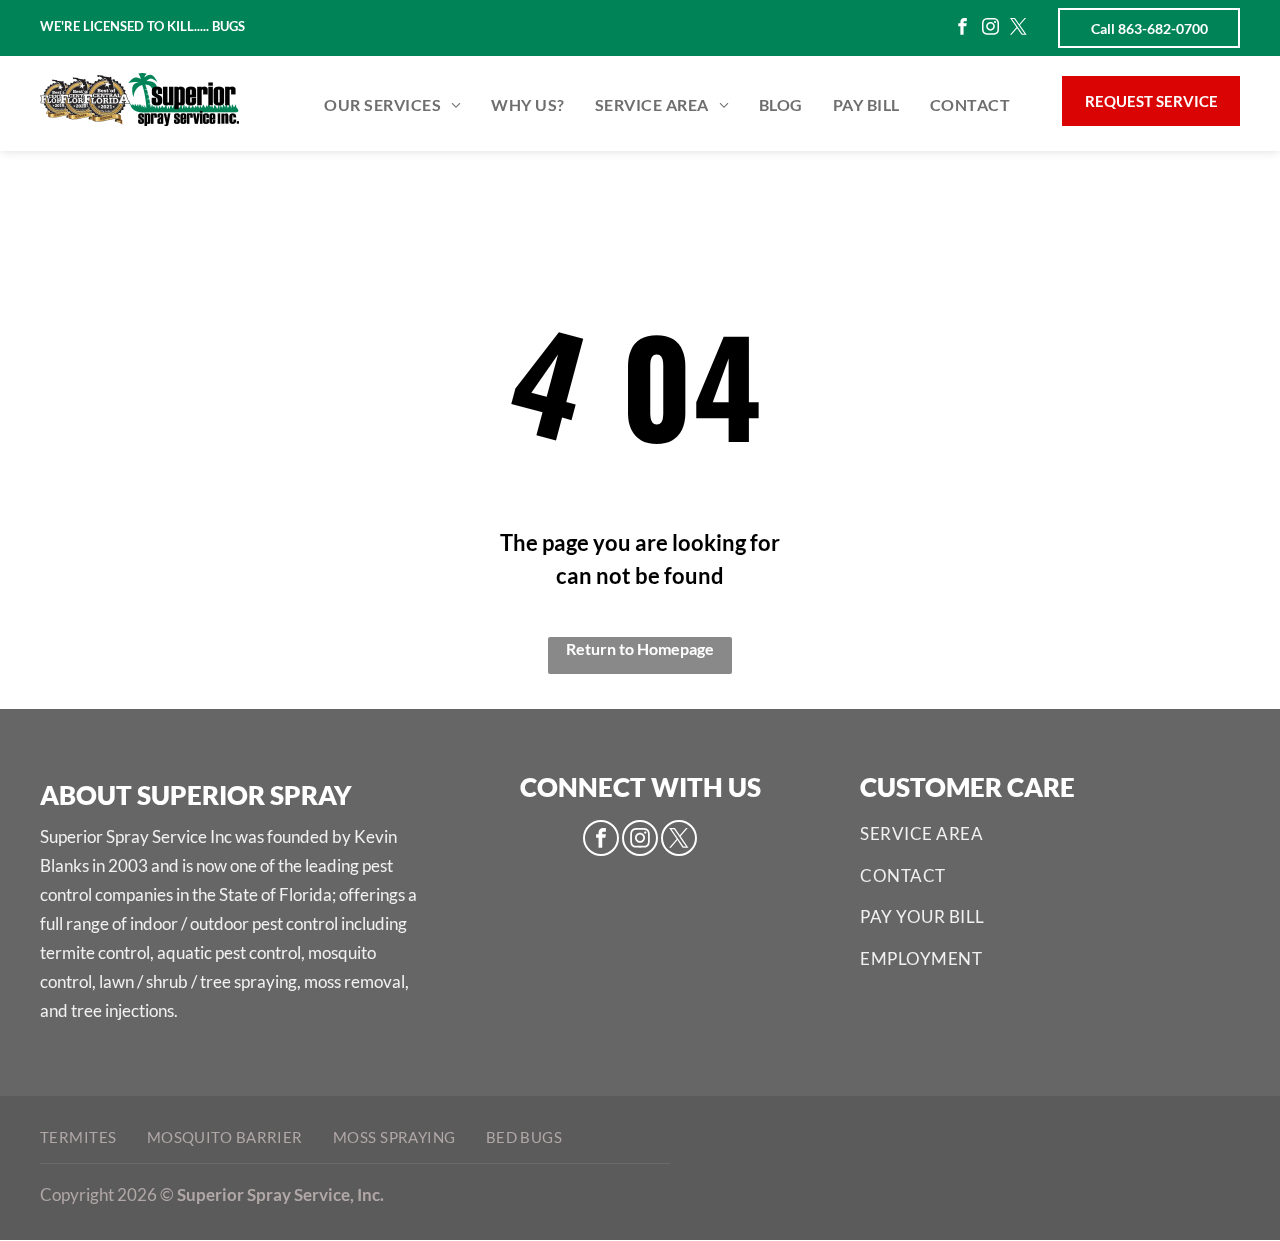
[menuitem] (392, 105)
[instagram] (990, 29)
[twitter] (1018, 29)
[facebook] (962, 29)
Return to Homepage (640, 648)
